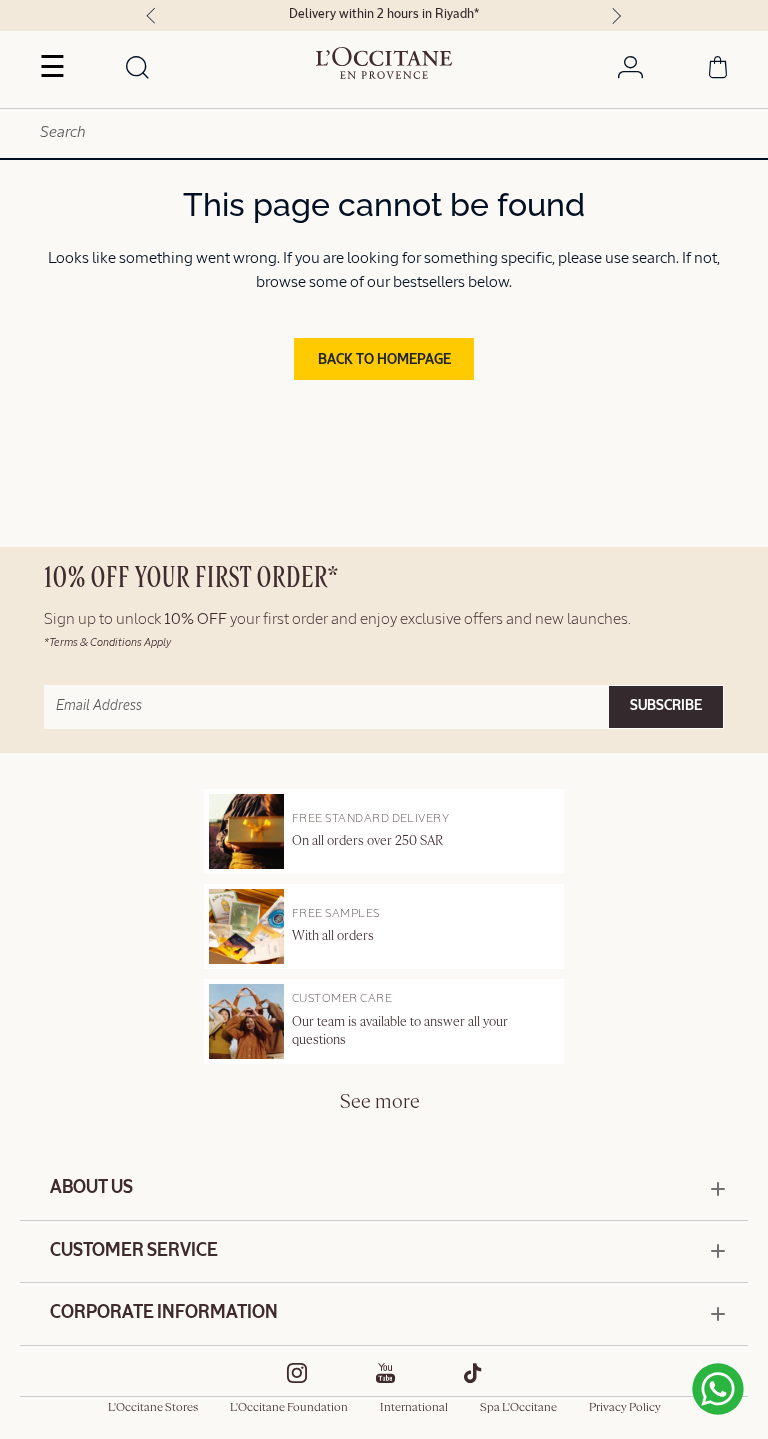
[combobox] (384, 133)
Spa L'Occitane (518, 1408)
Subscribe (666, 706)
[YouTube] (386, 1373)
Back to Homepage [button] (384, 360)
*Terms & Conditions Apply (107, 642)
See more (380, 1102)
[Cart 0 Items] (718, 71)
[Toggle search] (138, 69)
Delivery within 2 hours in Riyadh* (384, 14)
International (414, 1408)
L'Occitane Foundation (289, 1408)
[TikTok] (473, 1373)
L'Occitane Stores (153, 1408)
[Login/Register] (630, 71)
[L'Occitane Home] (384, 64)
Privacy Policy (625, 1408)
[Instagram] (297, 1373)
